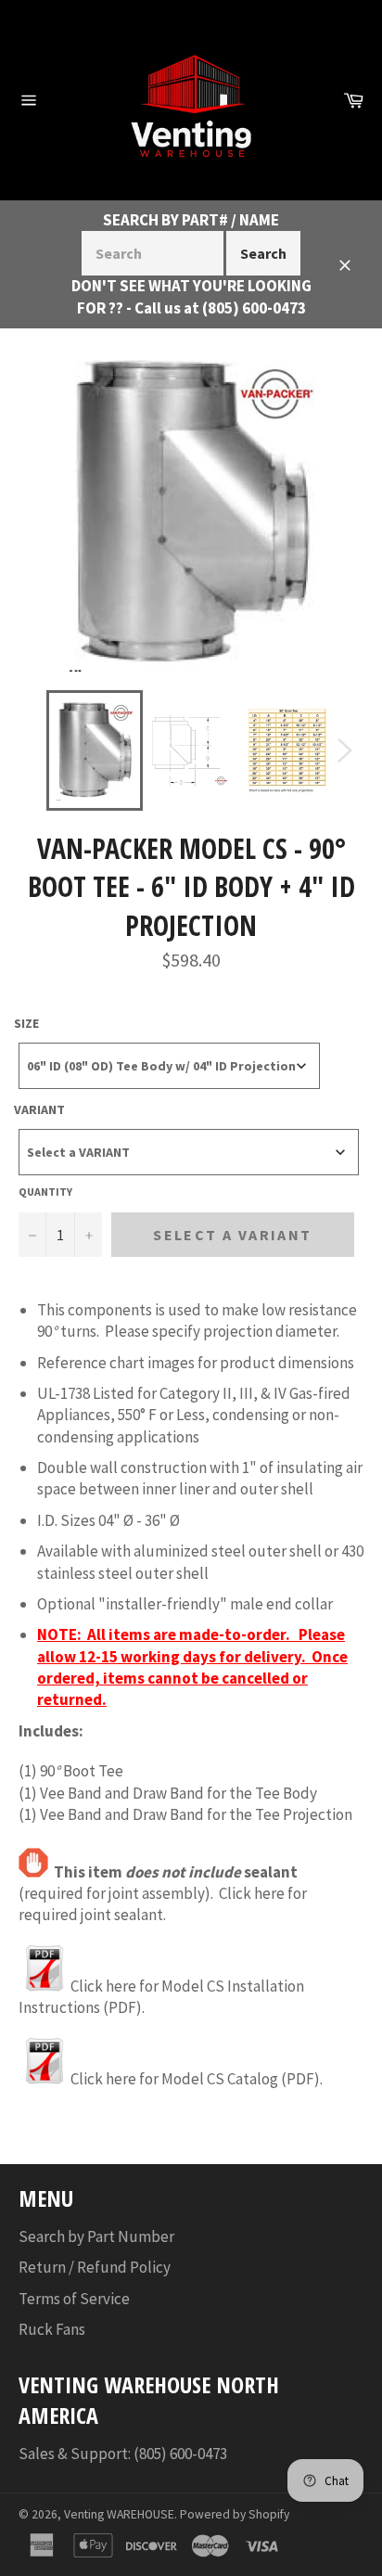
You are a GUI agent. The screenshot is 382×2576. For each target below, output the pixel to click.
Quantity (45, 1192)
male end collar (281, 1604)
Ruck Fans (52, 2329)
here (269, 1893)
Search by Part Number (96, 2236)
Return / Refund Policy (95, 2267)
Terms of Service (74, 2299)
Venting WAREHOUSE (119, 2514)
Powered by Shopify (235, 2514)
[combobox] (169, 1066)
